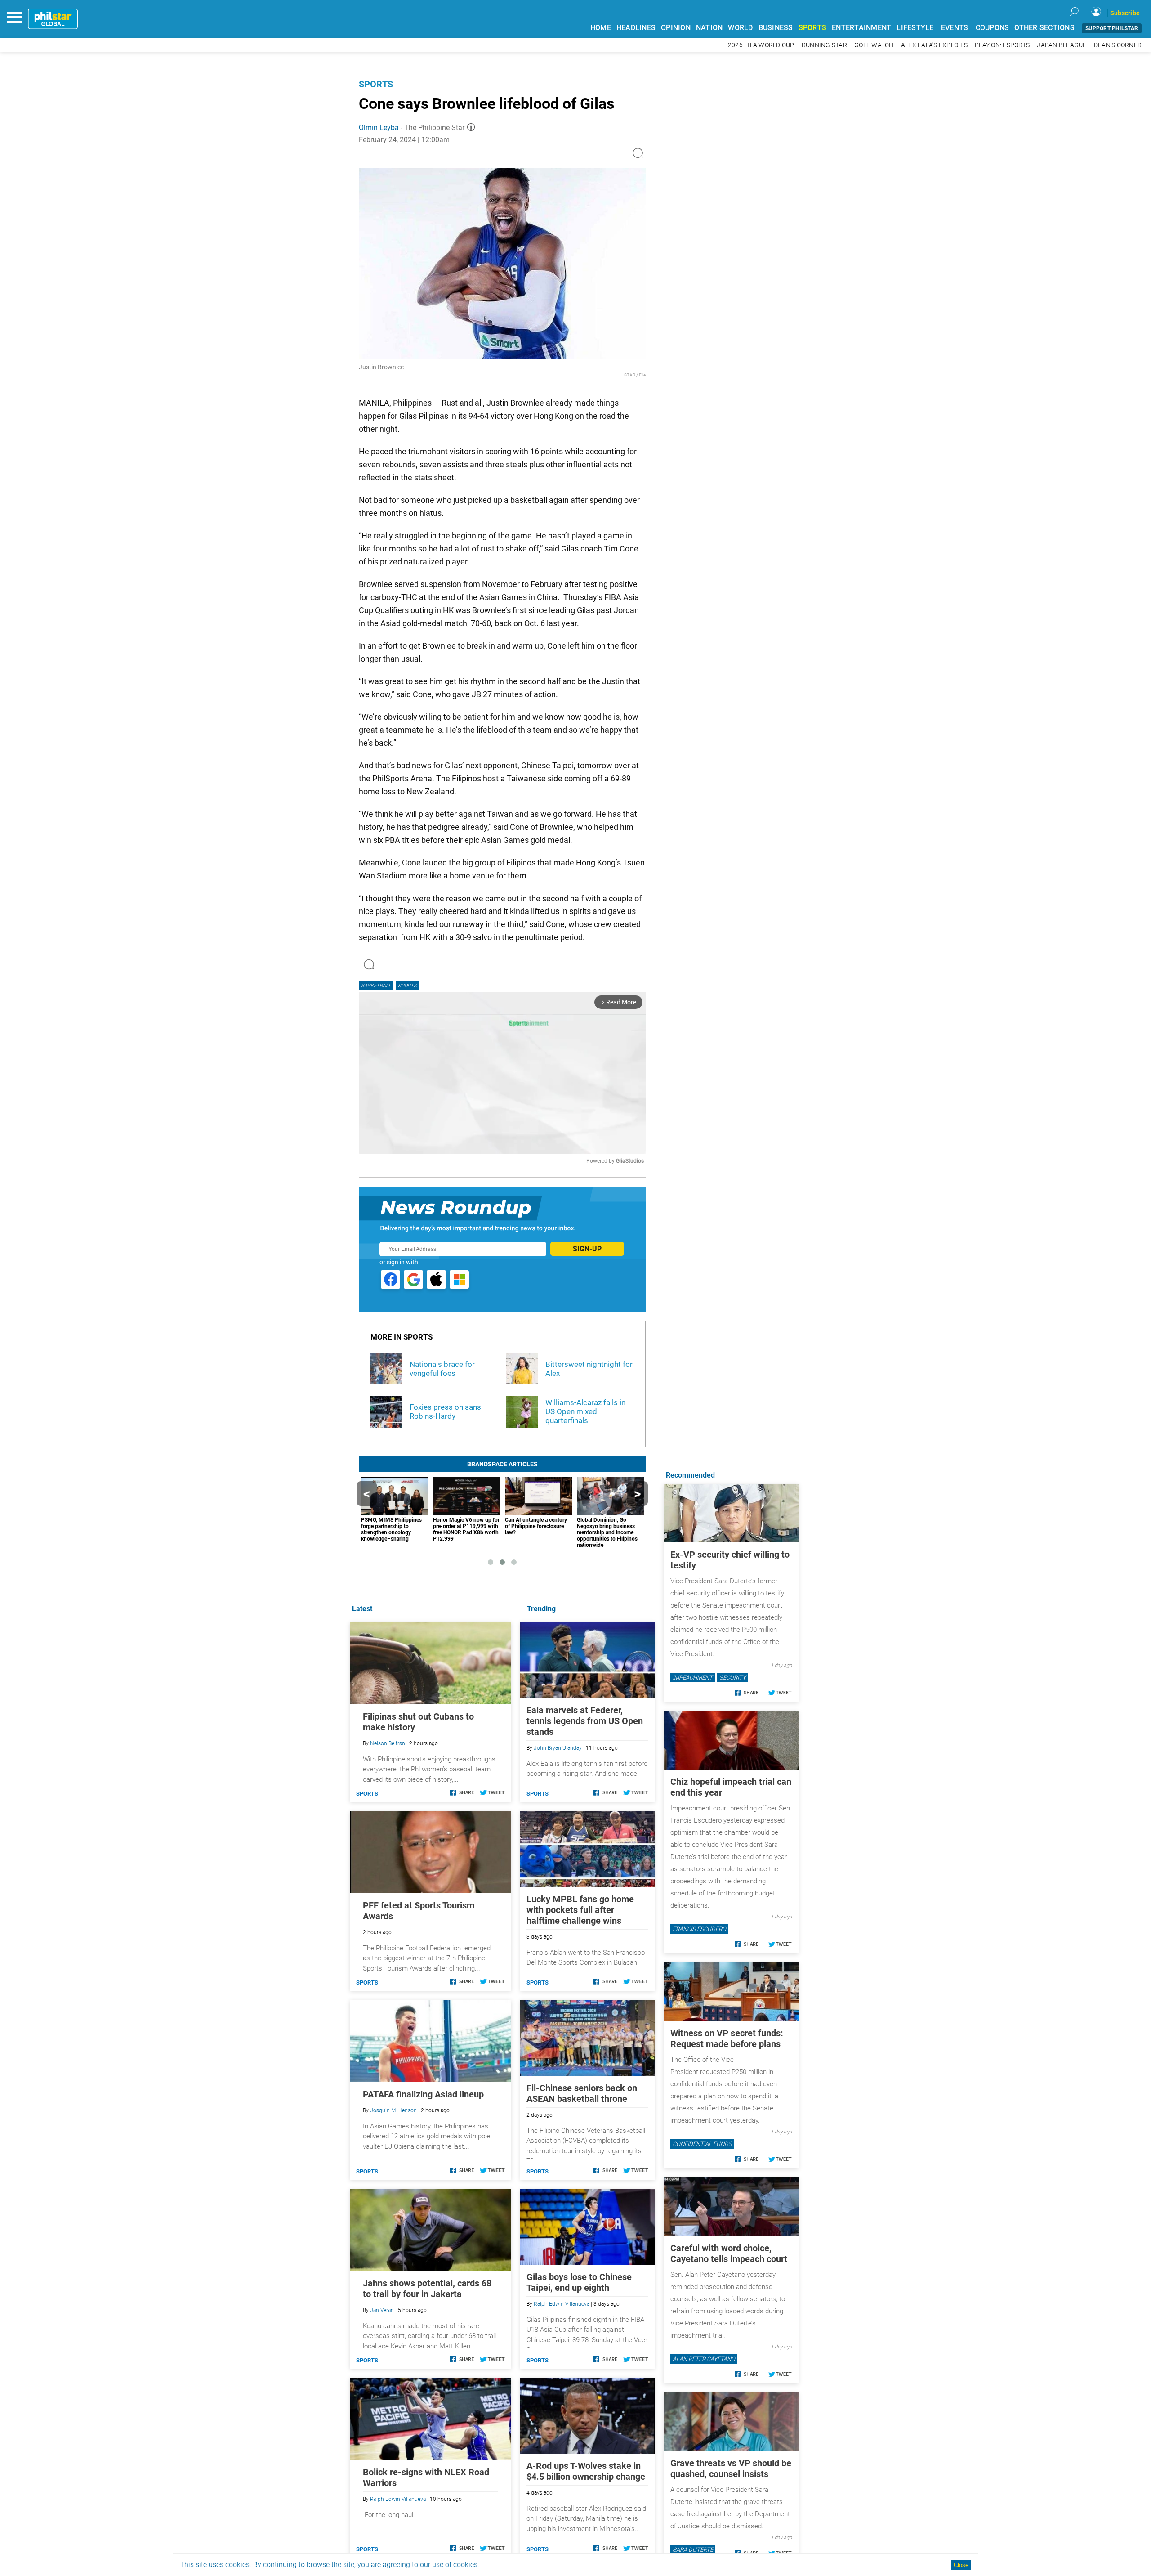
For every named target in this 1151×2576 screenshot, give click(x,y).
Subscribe (1125, 13)
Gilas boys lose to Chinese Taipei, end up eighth (579, 2282)
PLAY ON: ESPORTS (1002, 45)
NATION (709, 28)
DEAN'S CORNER (1118, 45)
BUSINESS (776, 28)
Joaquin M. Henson (393, 2110)
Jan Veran (382, 2310)
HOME (601, 28)
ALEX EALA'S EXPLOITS (934, 45)
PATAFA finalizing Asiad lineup (423, 2094)
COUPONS (993, 28)
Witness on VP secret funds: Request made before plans (727, 2038)
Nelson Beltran (388, 1743)
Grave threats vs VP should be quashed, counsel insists (731, 2468)
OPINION (676, 28)
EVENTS (955, 28)
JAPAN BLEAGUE (1062, 45)
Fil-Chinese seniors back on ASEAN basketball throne (582, 2093)
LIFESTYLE (915, 28)
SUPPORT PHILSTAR (1112, 28)
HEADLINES (636, 28)
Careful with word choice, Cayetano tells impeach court (729, 2253)
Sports (376, 84)
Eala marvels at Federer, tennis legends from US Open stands (585, 1721)
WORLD (740, 28)
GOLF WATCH (874, 45)
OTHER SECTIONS (1044, 28)
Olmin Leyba (379, 128)
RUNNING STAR (824, 45)
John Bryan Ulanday (558, 1748)
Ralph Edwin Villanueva (562, 2304)
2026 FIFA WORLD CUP (761, 45)
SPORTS (813, 28)
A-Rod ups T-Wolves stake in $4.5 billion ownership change (586, 2471)
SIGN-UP (587, 1249)
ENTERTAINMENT (861, 28)
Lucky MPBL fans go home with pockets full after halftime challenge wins (580, 1910)
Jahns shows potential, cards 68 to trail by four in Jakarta (427, 2289)
